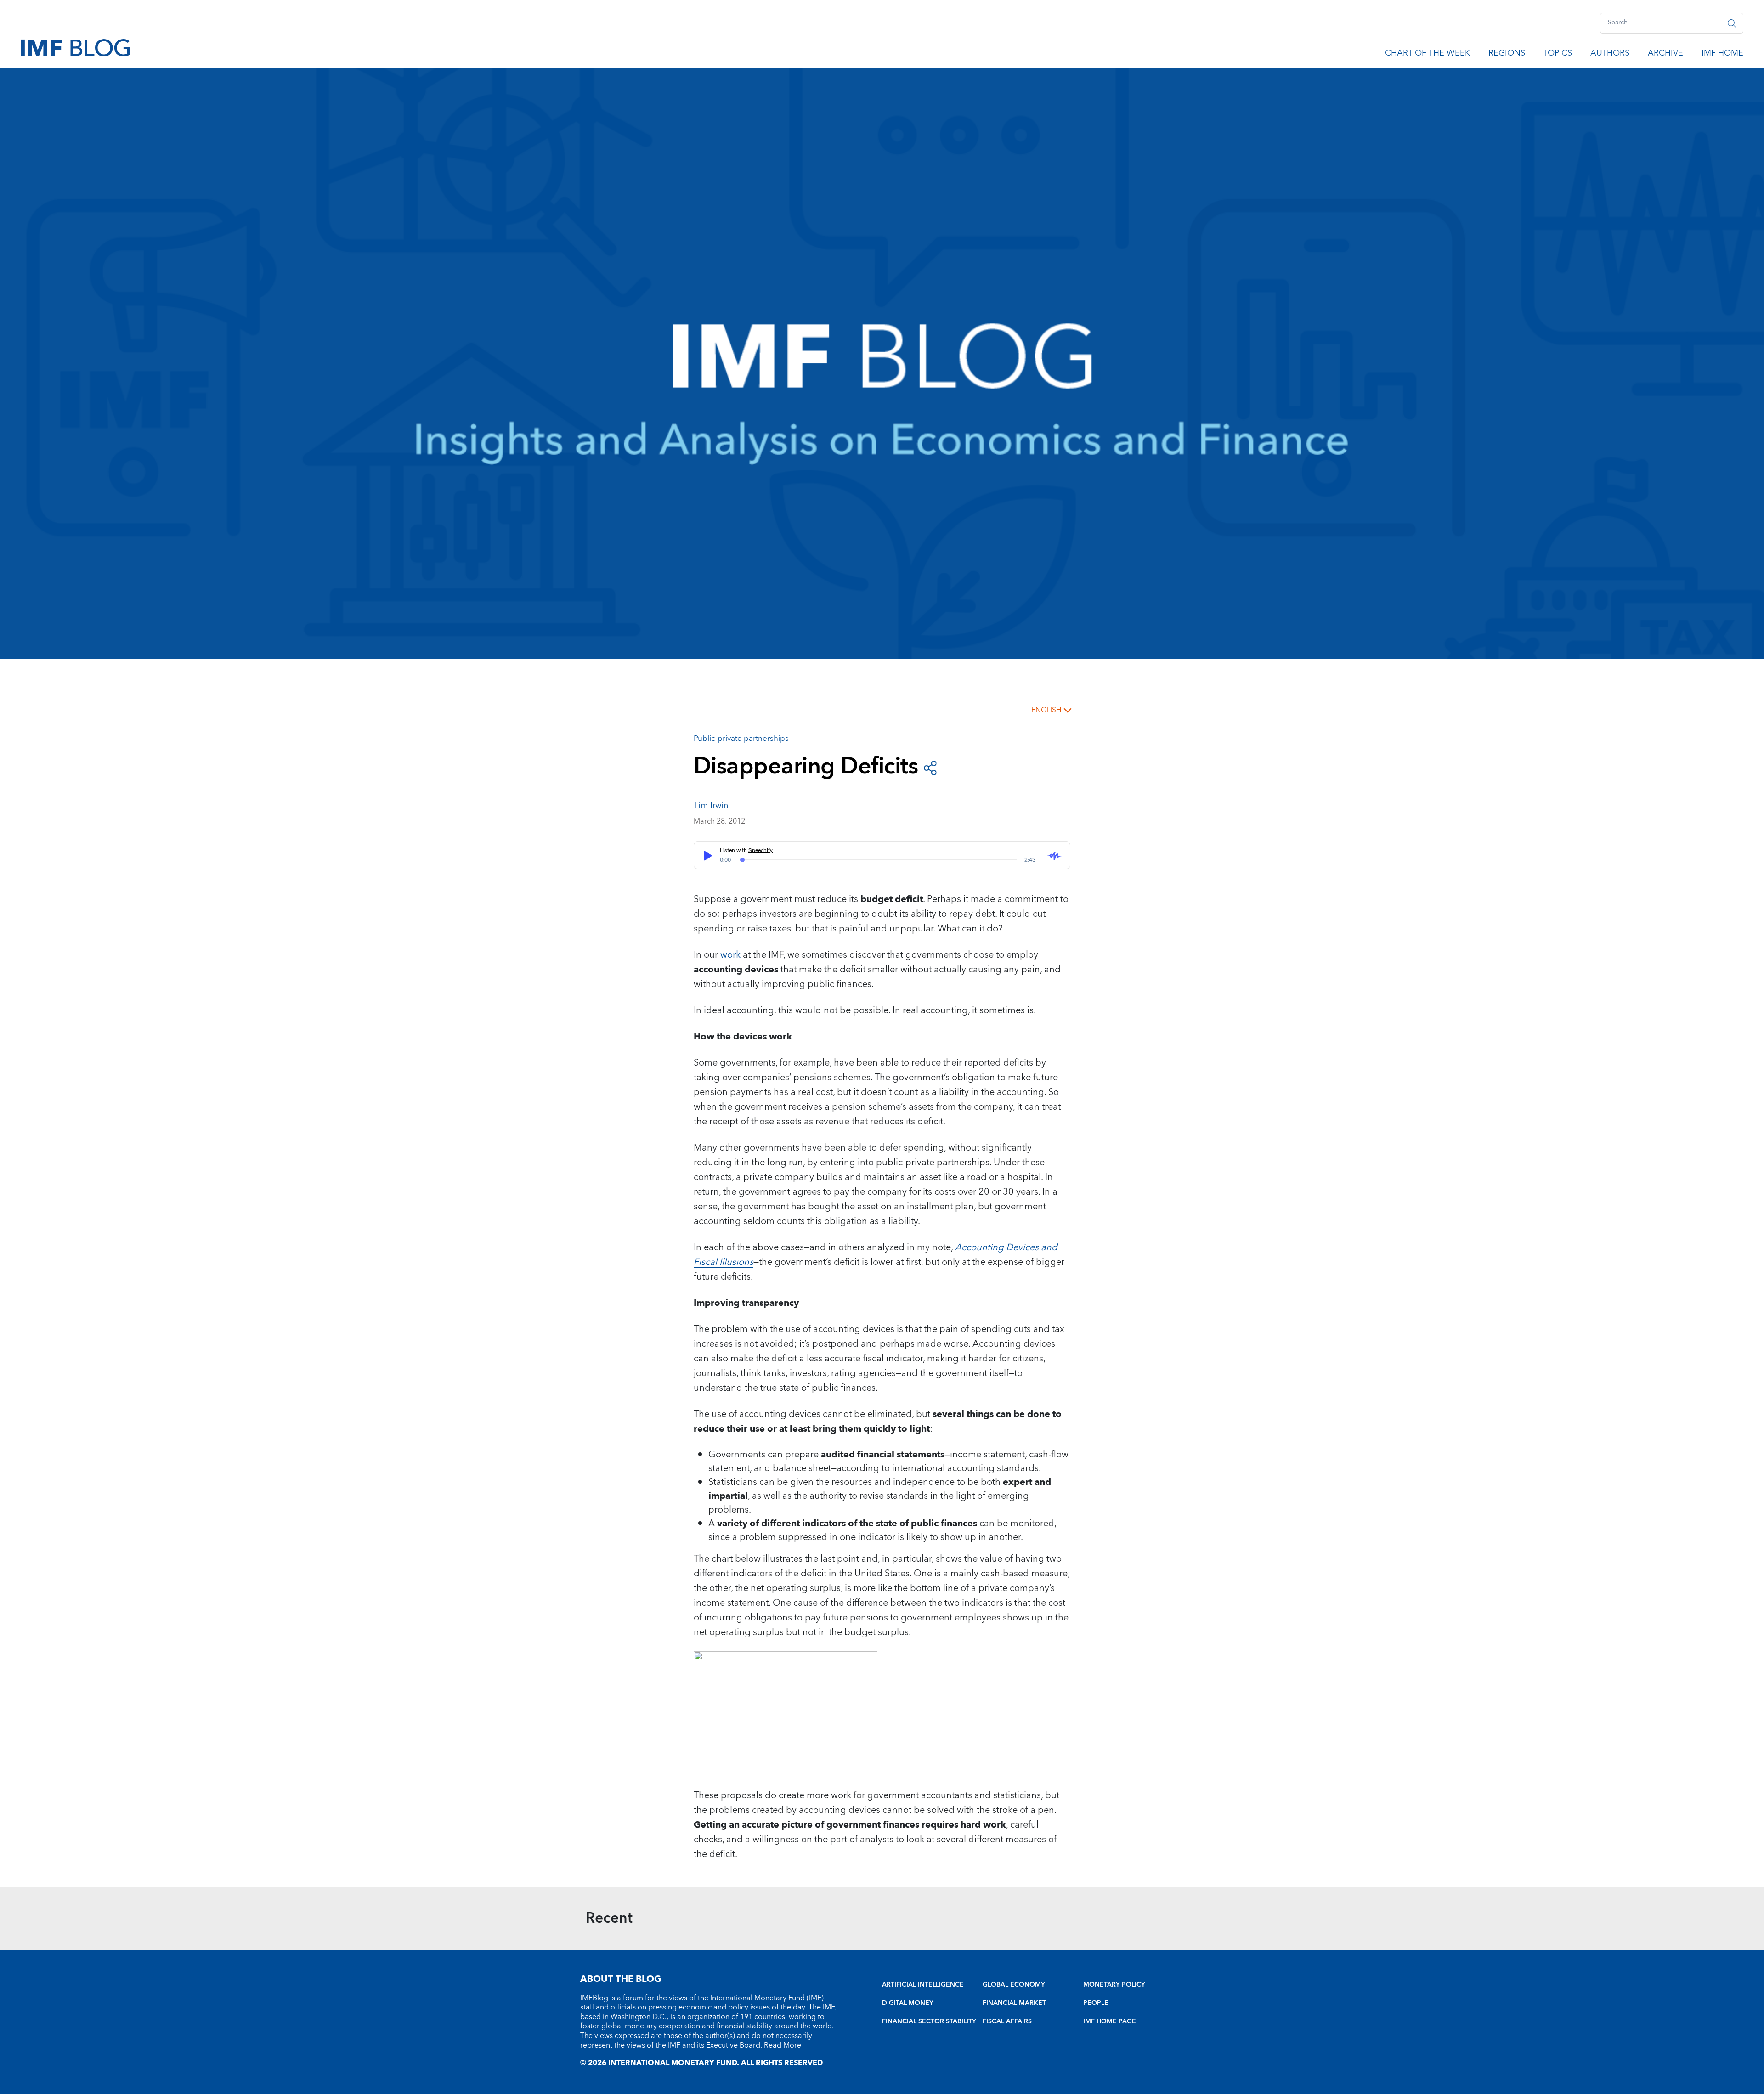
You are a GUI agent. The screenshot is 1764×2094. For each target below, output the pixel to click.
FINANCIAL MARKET (1014, 2003)
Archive (1665, 55)
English (1046, 710)
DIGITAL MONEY (908, 2003)
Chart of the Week (1428, 55)
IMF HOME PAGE (1110, 2021)
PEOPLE (1096, 2003)
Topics (1558, 55)
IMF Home (1722, 55)
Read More (783, 2045)
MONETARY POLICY (1114, 1985)
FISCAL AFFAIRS (1007, 2021)
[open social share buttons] (930, 767)
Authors (1610, 55)
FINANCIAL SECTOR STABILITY (929, 2021)
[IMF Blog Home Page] (75, 47)
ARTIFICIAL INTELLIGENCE (923, 1985)
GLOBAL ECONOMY (1014, 1985)
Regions (1507, 55)
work (730, 955)
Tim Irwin (711, 805)
